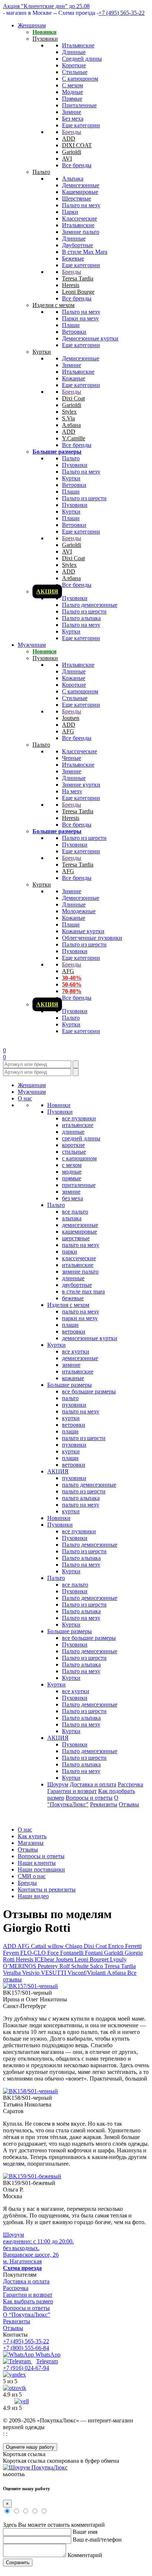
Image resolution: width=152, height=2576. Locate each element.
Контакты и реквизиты (47, 1889)
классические (79, 1258)
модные (72, 1172)
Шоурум (58, 1784)
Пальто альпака (81, 618)
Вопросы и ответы (89, 1798)
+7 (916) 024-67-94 (26, 2368)
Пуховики (45, 39)
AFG (68, 731)
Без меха (73, 119)
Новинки (44, 32)
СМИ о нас (32, 1876)
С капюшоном (80, 79)
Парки (70, 212)
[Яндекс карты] (14, 2375)
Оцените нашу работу (30, 2447)
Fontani (94, 1953)
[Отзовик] (15, 2388)
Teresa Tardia (78, 278)
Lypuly (118, 1959)
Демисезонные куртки (90, 338)
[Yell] (22, 2401)
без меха (72, 1198)
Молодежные (79, 911)
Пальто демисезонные (90, 605)
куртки (71, 1418)
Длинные (74, 52)
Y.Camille (74, 438)
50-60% (72, 984)
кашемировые (80, 1232)
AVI (67, 159)
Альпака (73, 179)
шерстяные (76, 1238)
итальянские (78, 1125)
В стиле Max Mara (85, 252)
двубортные (77, 1285)
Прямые (72, 99)
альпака (72, 1218)
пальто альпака (81, 1498)
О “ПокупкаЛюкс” (27, 2315)
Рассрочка (130, 1784)
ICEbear (45, 1959)
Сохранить (18, 2562)
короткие (73, 1145)
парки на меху (80, 1318)
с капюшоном (79, 1158)
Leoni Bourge (78, 292)
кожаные (73, 1378)
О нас (25, 1098)
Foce (54, 1953)
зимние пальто (80, 1272)
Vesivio (32, 1973)
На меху (72, 791)
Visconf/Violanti (87, 1973)
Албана (71, 425)
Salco (97, 1966)
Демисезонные (81, 185)
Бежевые (73, 258)
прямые (72, 1178)
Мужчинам (32, 645)
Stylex (69, 412)
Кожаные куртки (83, 931)
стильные (74, 1152)
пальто (70, 1398)
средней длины (81, 1138)
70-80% (72, 991)
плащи (70, 1325)
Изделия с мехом (53, 305)
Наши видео (33, 1896)
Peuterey (49, 1966)
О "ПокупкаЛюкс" (83, 1801)
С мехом (72, 85)
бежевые (73, 1298)
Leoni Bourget (92, 1959)
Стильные (75, 72)
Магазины (31, 1843)
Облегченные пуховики (92, 938)
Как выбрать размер (28, 2301)
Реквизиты (104, 1804)
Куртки (42, 352)
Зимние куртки (81, 785)
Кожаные (74, 378)
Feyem (12, 1953)
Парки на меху (80, 318)
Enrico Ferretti (125, 1946)
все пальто (75, 1212)
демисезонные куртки (90, 1338)
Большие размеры (57, 452)
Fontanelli (72, 1953)
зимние (71, 1192)
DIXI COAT (77, 145)
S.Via (68, 418)
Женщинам (32, 25)
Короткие (74, 65)
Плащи (71, 325)
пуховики (74, 1405)
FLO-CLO (34, 1953)
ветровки (74, 1331)
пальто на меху (81, 1245)
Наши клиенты (37, 1863)
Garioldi (72, 152)
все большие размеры (89, 1391)
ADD (69, 139)
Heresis (71, 285)
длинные (73, 1132)
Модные (72, 92)
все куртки (76, 1351)
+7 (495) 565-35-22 (122, 13)
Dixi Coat (73, 398)
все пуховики (79, 1118)
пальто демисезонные (89, 1485)
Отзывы (129, 1804)
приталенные (79, 1185)
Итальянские (78, 45)
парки (70, 1252)
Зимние (72, 112)
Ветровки (74, 332)
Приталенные (79, 105)
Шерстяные (77, 199)
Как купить (32, 1836)
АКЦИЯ (47, 591)
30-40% (72, 978)
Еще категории (81, 125)
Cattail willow (48, 1946)
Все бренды (77, 165)
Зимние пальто (81, 232)
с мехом (72, 1165)
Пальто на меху (81, 205)
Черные (72, 758)
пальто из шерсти (84, 1438)
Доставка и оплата (93, 1784)
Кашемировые (80, 192)
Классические (80, 218)
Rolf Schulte (75, 1966)
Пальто (41, 172)
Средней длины (82, 59)
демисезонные (80, 1225)
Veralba (13, 1973)
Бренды (72, 132)
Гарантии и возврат (72, 1791)
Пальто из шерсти (84, 498)
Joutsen (71, 718)
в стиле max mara (83, 1292)
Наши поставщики (41, 1869)
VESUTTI (54, 1973)
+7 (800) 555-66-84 (26, 2348)
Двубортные (77, 245)
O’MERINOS (20, 1966)
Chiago (75, 1946)
